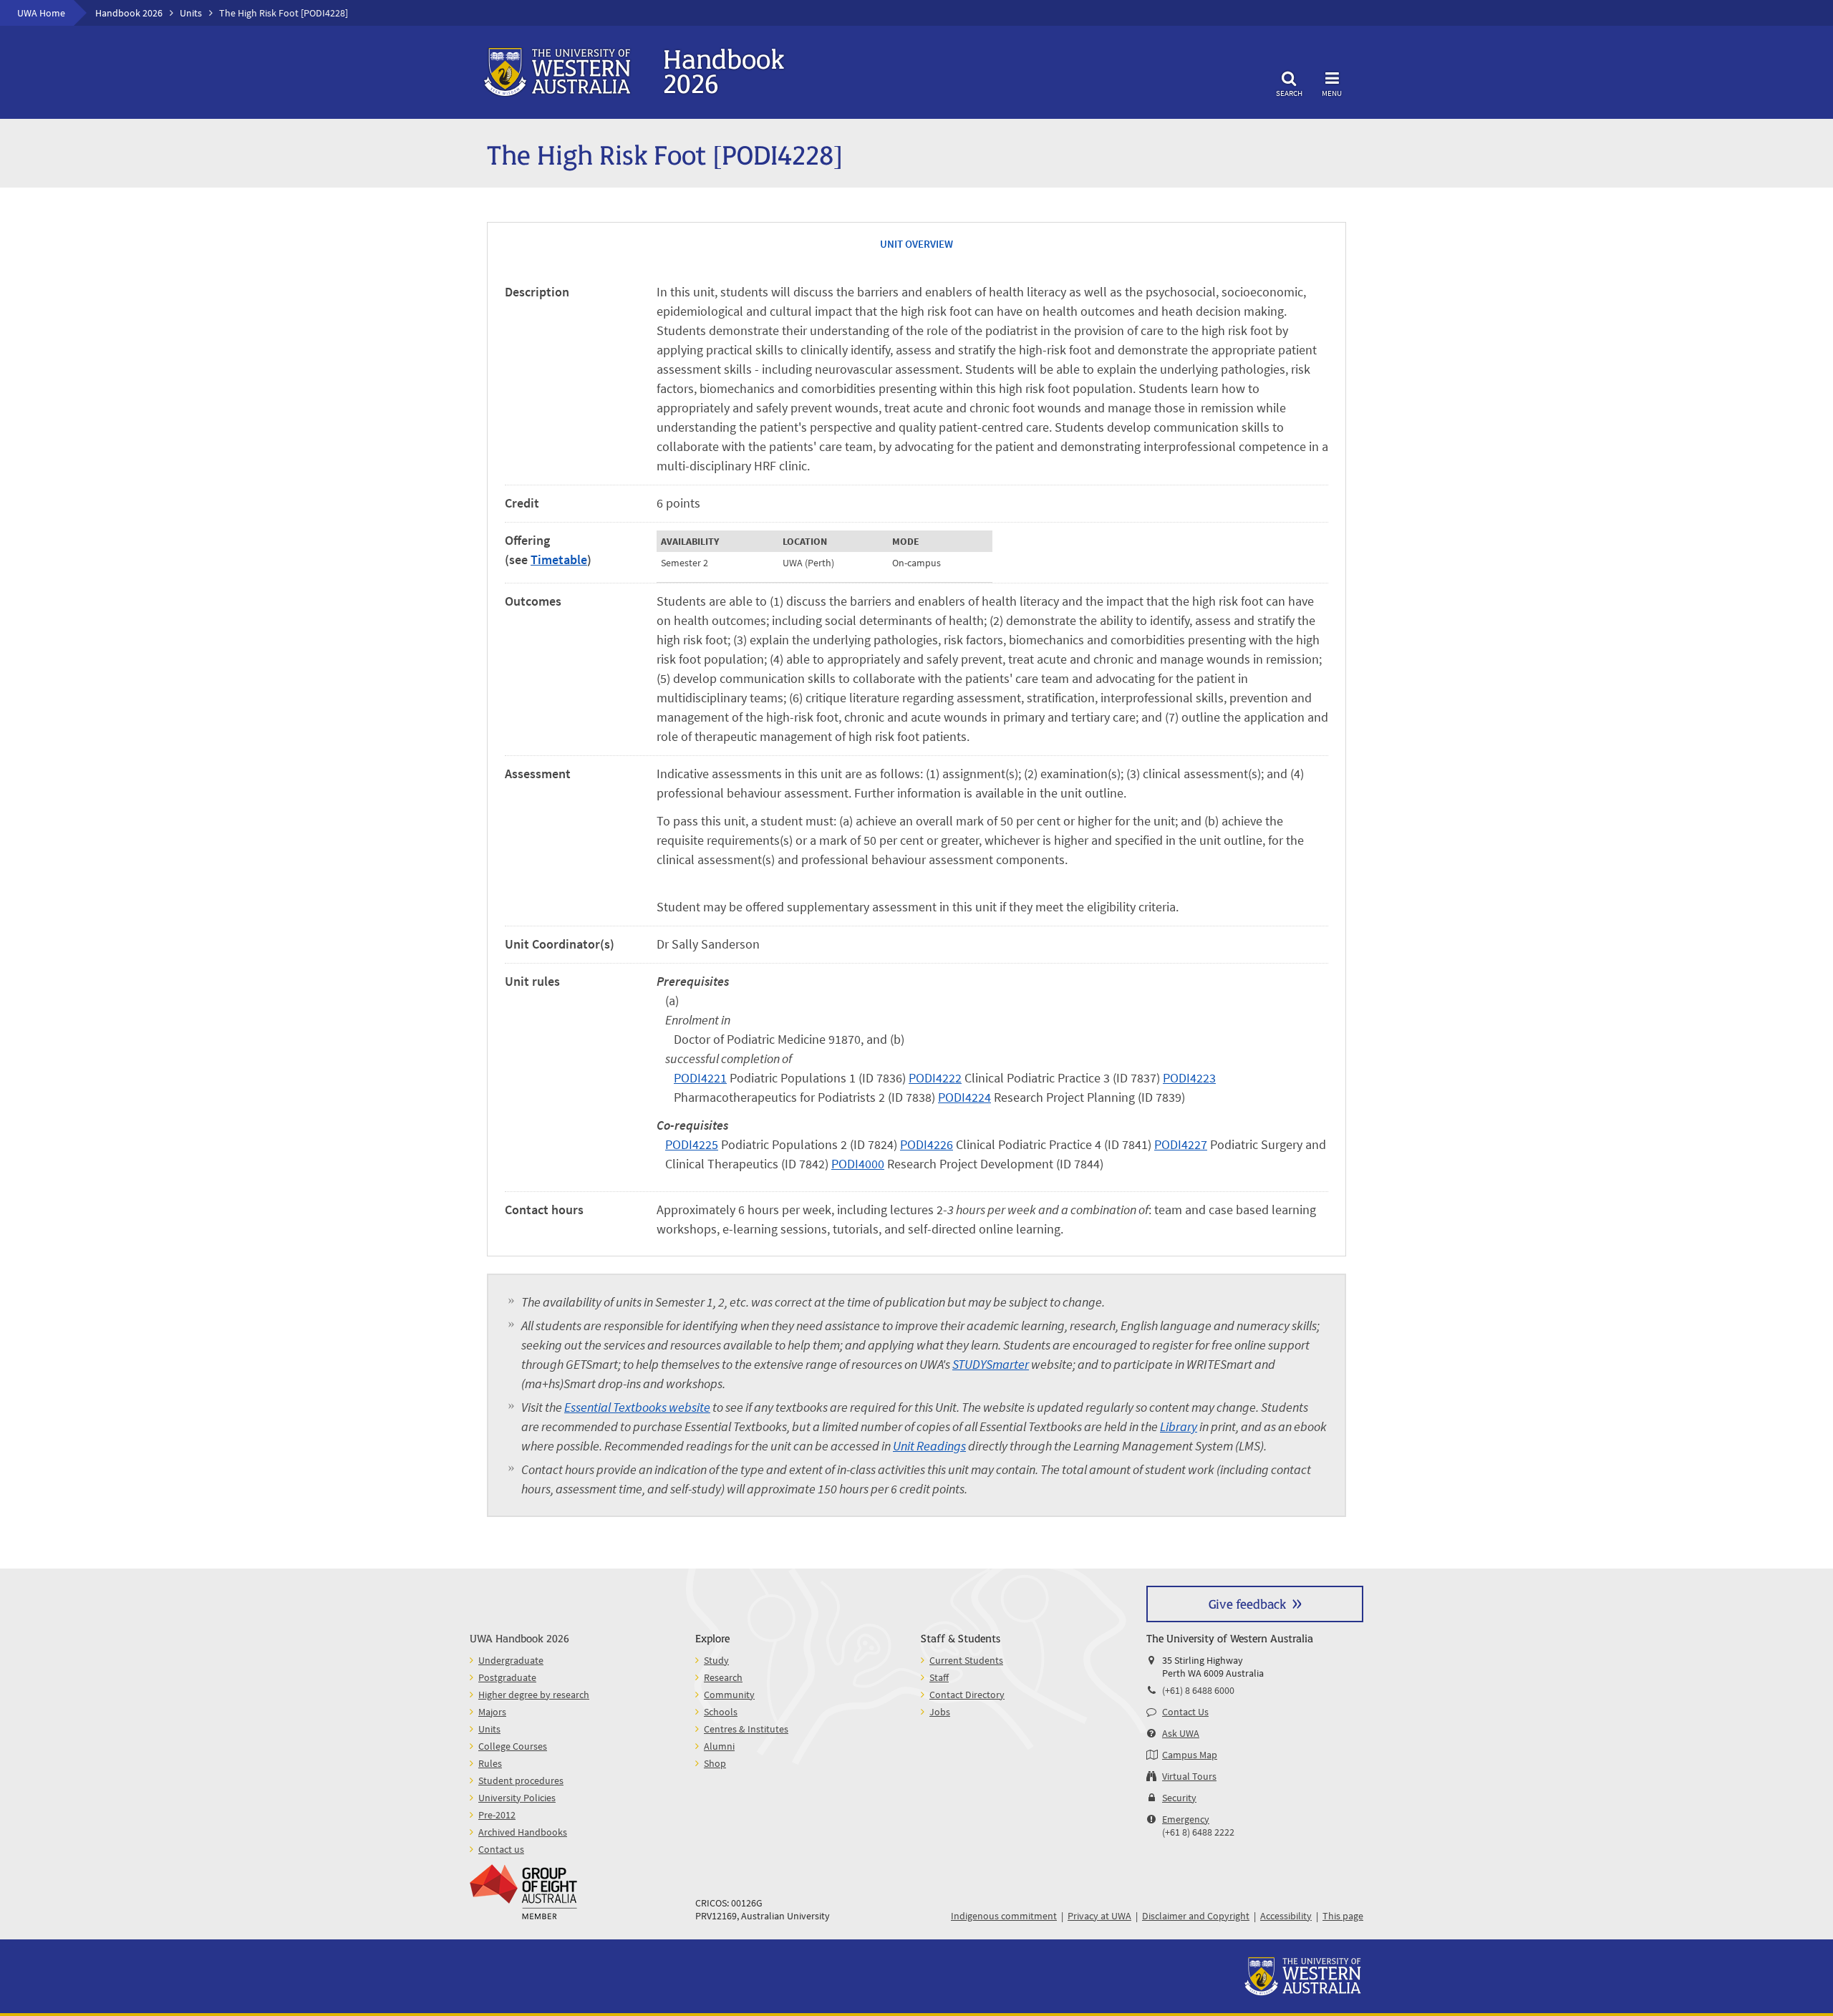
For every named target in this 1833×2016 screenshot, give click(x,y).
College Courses (513, 1746)
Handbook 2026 (129, 13)
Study (716, 1660)
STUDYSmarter (991, 1364)
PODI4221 (700, 1078)
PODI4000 (858, 1164)
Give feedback (1247, 1603)
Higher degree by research (534, 1695)
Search (1289, 93)
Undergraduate (511, 1660)
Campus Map (1190, 1755)
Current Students (966, 1660)
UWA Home (41, 13)
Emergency (1186, 1819)
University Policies (517, 1798)
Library (1179, 1426)
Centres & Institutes (746, 1729)
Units (191, 13)
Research (723, 1677)
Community (729, 1695)
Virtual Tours (1189, 1776)
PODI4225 (692, 1144)
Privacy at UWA (1099, 1916)
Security (1179, 1798)
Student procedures (521, 1780)
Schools (721, 1712)
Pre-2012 (497, 1815)
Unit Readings (929, 1446)
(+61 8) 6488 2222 (1198, 1832)
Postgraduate (507, 1677)
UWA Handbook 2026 (519, 1638)
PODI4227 (1181, 1144)
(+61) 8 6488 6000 (1198, 1690)
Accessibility (1286, 1916)
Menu (1332, 93)
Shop (715, 1763)
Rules (490, 1763)
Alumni (719, 1746)
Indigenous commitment (1004, 1916)
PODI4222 (935, 1078)
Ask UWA (1181, 1733)
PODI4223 (1189, 1078)
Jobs (940, 1712)
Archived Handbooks (523, 1832)
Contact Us (1185, 1712)
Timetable (559, 559)
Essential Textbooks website (637, 1407)
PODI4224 (964, 1097)
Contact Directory (967, 1695)
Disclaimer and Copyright (1196, 1916)
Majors (492, 1712)
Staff (939, 1677)
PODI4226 (927, 1144)
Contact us (501, 1849)
